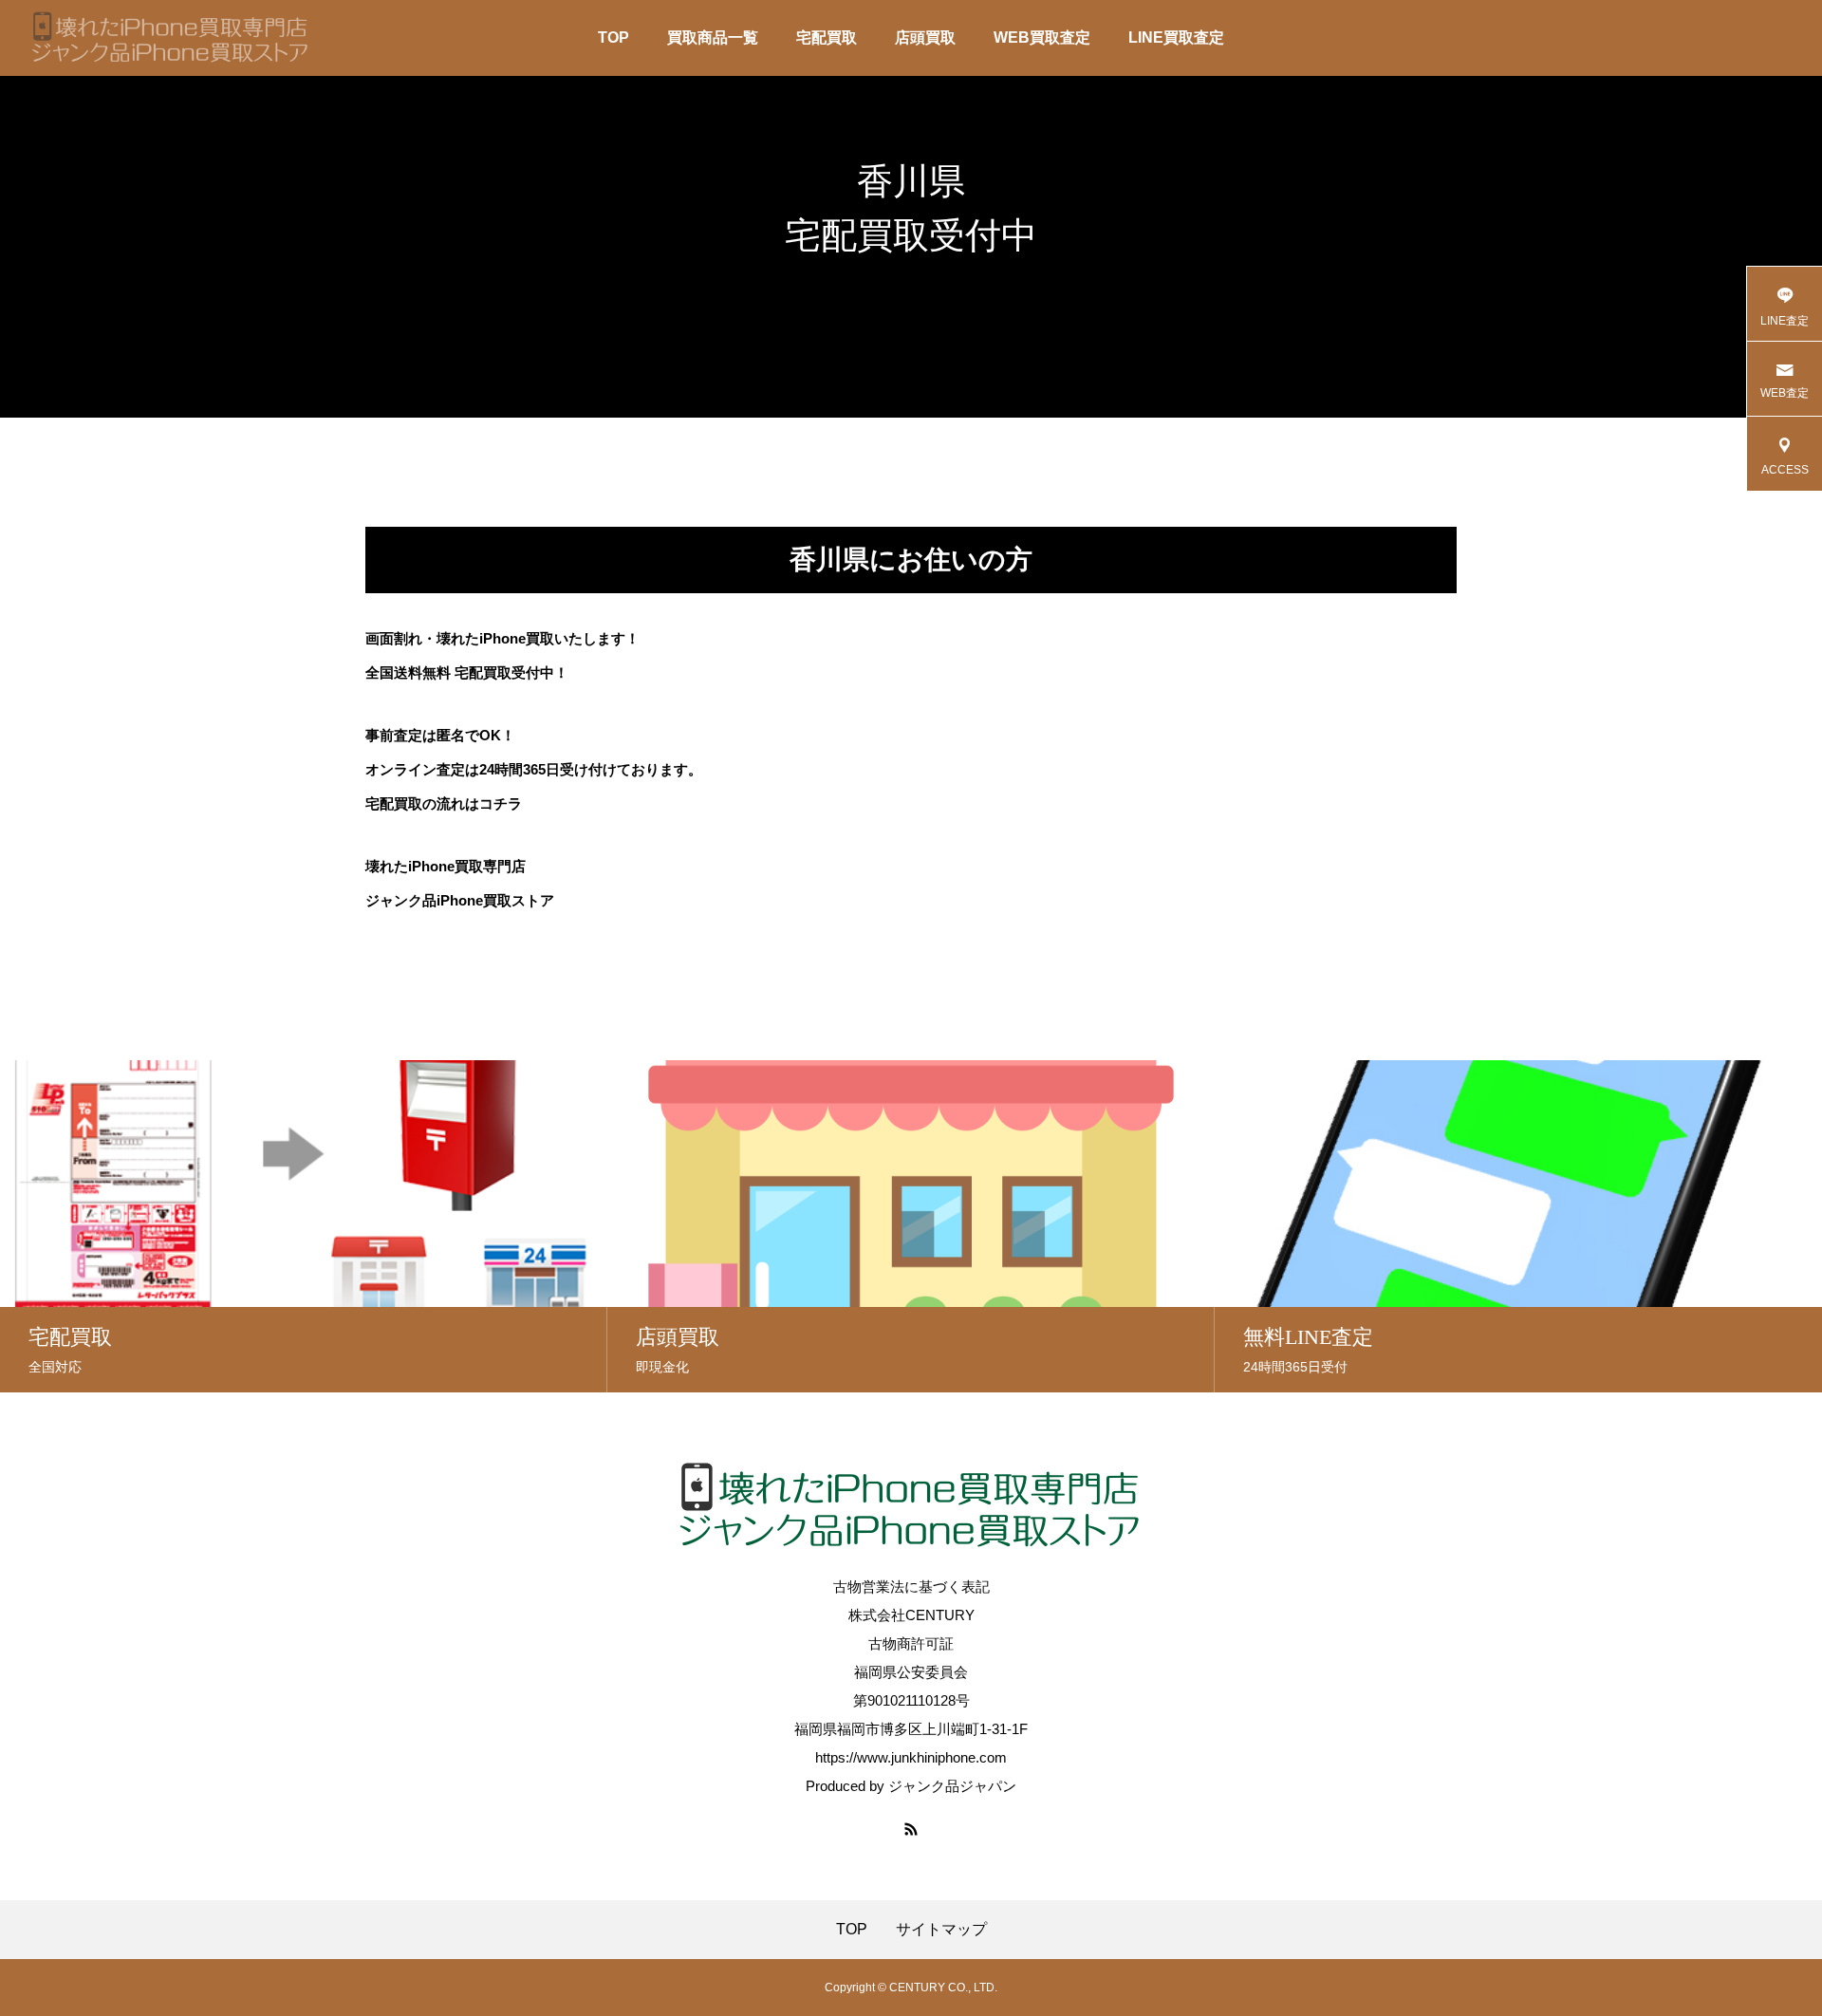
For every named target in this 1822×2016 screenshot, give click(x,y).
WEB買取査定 (1042, 37)
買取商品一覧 (713, 37)
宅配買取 (827, 37)
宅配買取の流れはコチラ (444, 803)
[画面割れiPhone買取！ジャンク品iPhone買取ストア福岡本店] (171, 38)
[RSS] (911, 1829)
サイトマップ (941, 1930)
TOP (614, 37)
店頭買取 (925, 37)
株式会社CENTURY (911, 1615)
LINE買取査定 (1176, 37)
